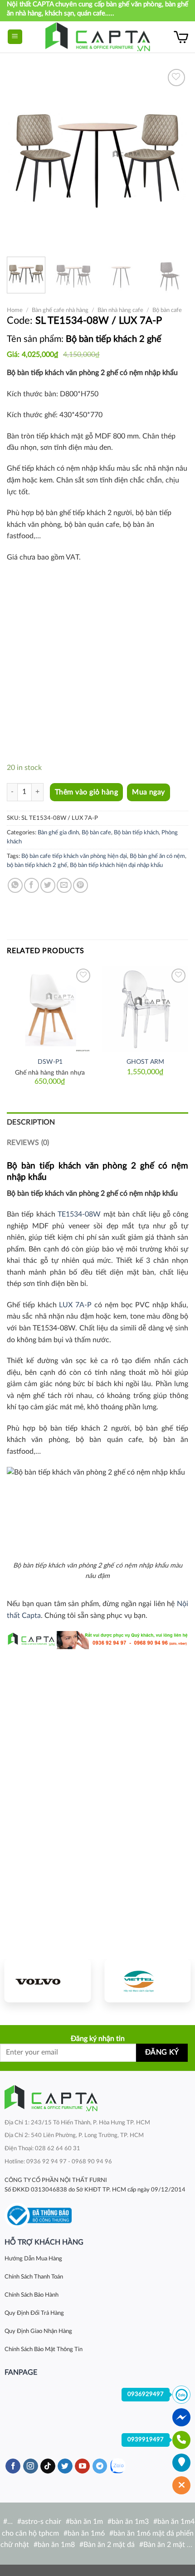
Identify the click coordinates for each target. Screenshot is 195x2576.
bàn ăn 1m (86, 2522)
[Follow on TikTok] (48, 2466)
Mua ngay (149, 792)
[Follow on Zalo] (118, 2466)
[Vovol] (48, 1981)
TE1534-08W (79, 1214)
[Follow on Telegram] (100, 2466)
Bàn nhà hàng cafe (120, 310)
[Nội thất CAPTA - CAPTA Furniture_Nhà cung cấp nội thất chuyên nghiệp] (98, 37)
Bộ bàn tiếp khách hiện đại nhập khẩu (116, 865)
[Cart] (181, 37)
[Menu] (15, 37)
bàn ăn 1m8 (56, 2545)
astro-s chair (41, 2522)
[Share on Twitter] (48, 885)
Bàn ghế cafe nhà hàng (60, 310)
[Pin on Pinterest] (80, 885)
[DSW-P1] (50, 1009)
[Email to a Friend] (64, 885)
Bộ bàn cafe (167, 310)
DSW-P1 (50, 1062)
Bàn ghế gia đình (58, 833)
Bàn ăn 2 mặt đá (109, 2545)
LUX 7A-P (75, 1305)
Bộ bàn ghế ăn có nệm (157, 856)
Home (15, 310)
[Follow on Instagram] (31, 2466)
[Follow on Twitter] (65, 2466)
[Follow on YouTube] (82, 2466)
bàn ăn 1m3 (130, 2522)
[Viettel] (147, 1981)
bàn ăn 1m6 (86, 2533)
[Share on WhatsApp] (15, 885)
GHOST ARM (145, 1062)
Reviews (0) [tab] (28, 1143)
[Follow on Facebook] (13, 2466)
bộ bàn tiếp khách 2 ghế (37, 865)
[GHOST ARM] (145, 1009)
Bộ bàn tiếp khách (136, 833)
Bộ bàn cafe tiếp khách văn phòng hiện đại (74, 856)
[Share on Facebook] (32, 885)
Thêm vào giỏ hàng (86, 792)
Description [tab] (31, 1122)
